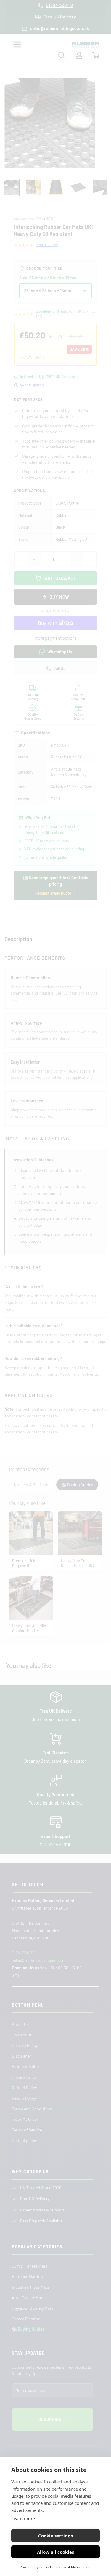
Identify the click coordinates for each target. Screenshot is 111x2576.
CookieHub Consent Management (65, 2567)
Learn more (23, 2518)
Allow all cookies (55, 2552)
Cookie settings (55, 2536)
